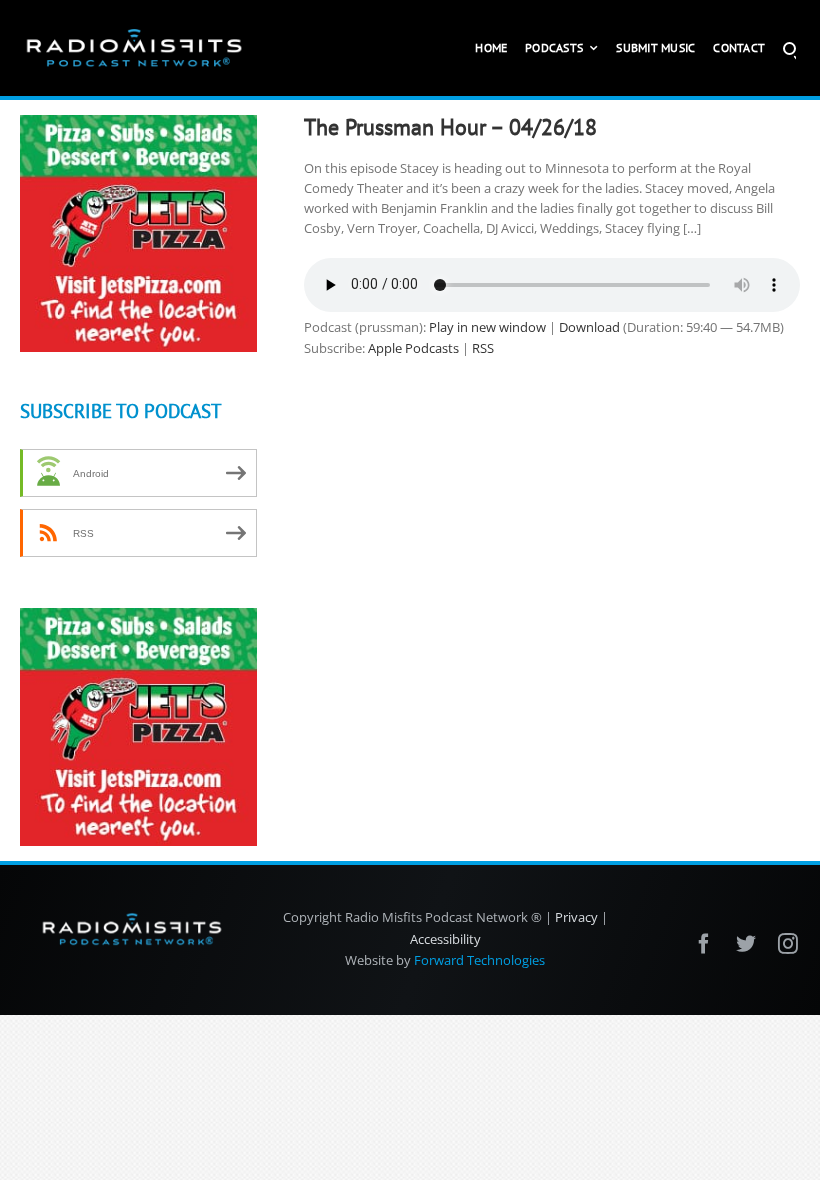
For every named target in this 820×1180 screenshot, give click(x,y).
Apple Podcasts (413, 348)
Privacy (576, 917)
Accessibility (445, 939)
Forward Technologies (479, 960)
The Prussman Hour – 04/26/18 (450, 127)
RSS (483, 348)
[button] (789, 48)
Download (589, 327)
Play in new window (487, 327)
